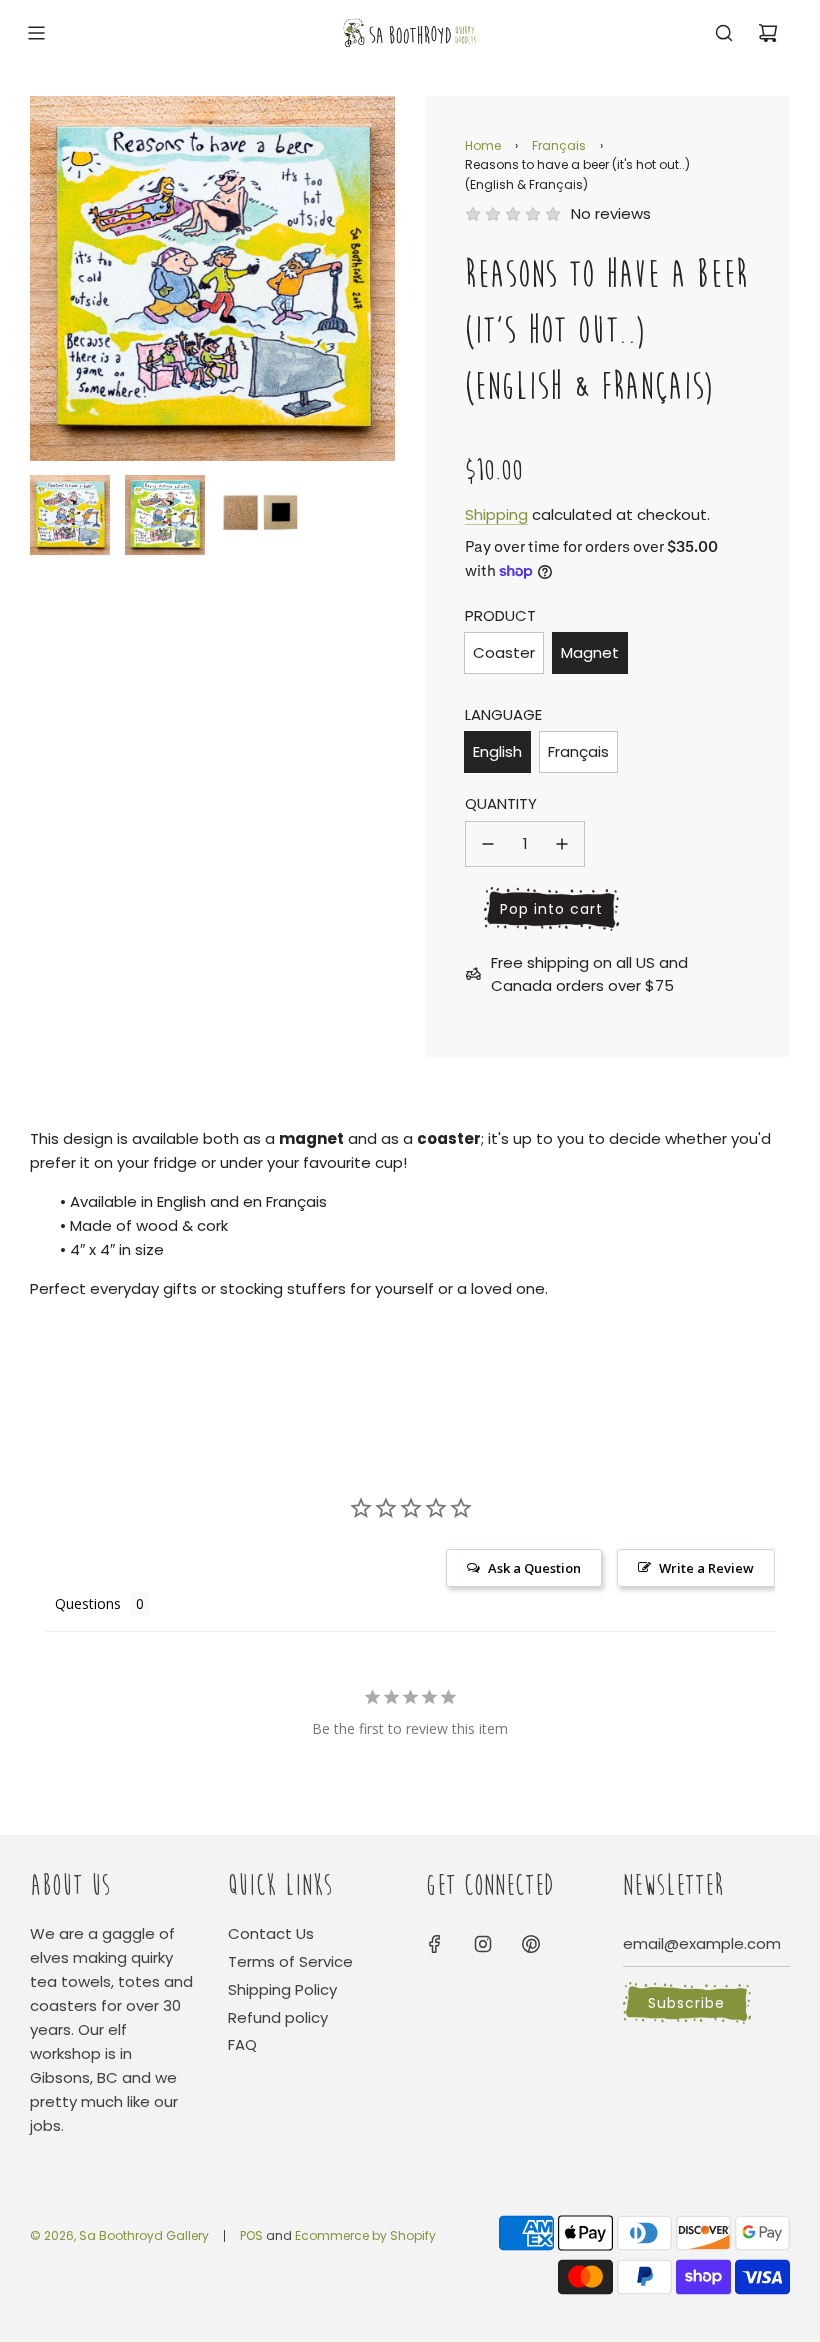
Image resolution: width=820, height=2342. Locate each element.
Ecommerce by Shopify (365, 2235)
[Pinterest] (531, 1944)
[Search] (724, 33)
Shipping (496, 514)
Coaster (504, 652)
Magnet (590, 652)
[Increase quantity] (562, 844)
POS (251, 2235)
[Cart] (768, 33)
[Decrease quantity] (488, 844)
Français (559, 145)
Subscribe (686, 2003)
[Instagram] (483, 1944)
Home (483, 145)
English (497, 751)
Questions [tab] (88, 1603)
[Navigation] (36, 33)
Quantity (501, 803)
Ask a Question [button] (534, 1568)
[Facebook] (435, 1944)
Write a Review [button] (706, 1568)
